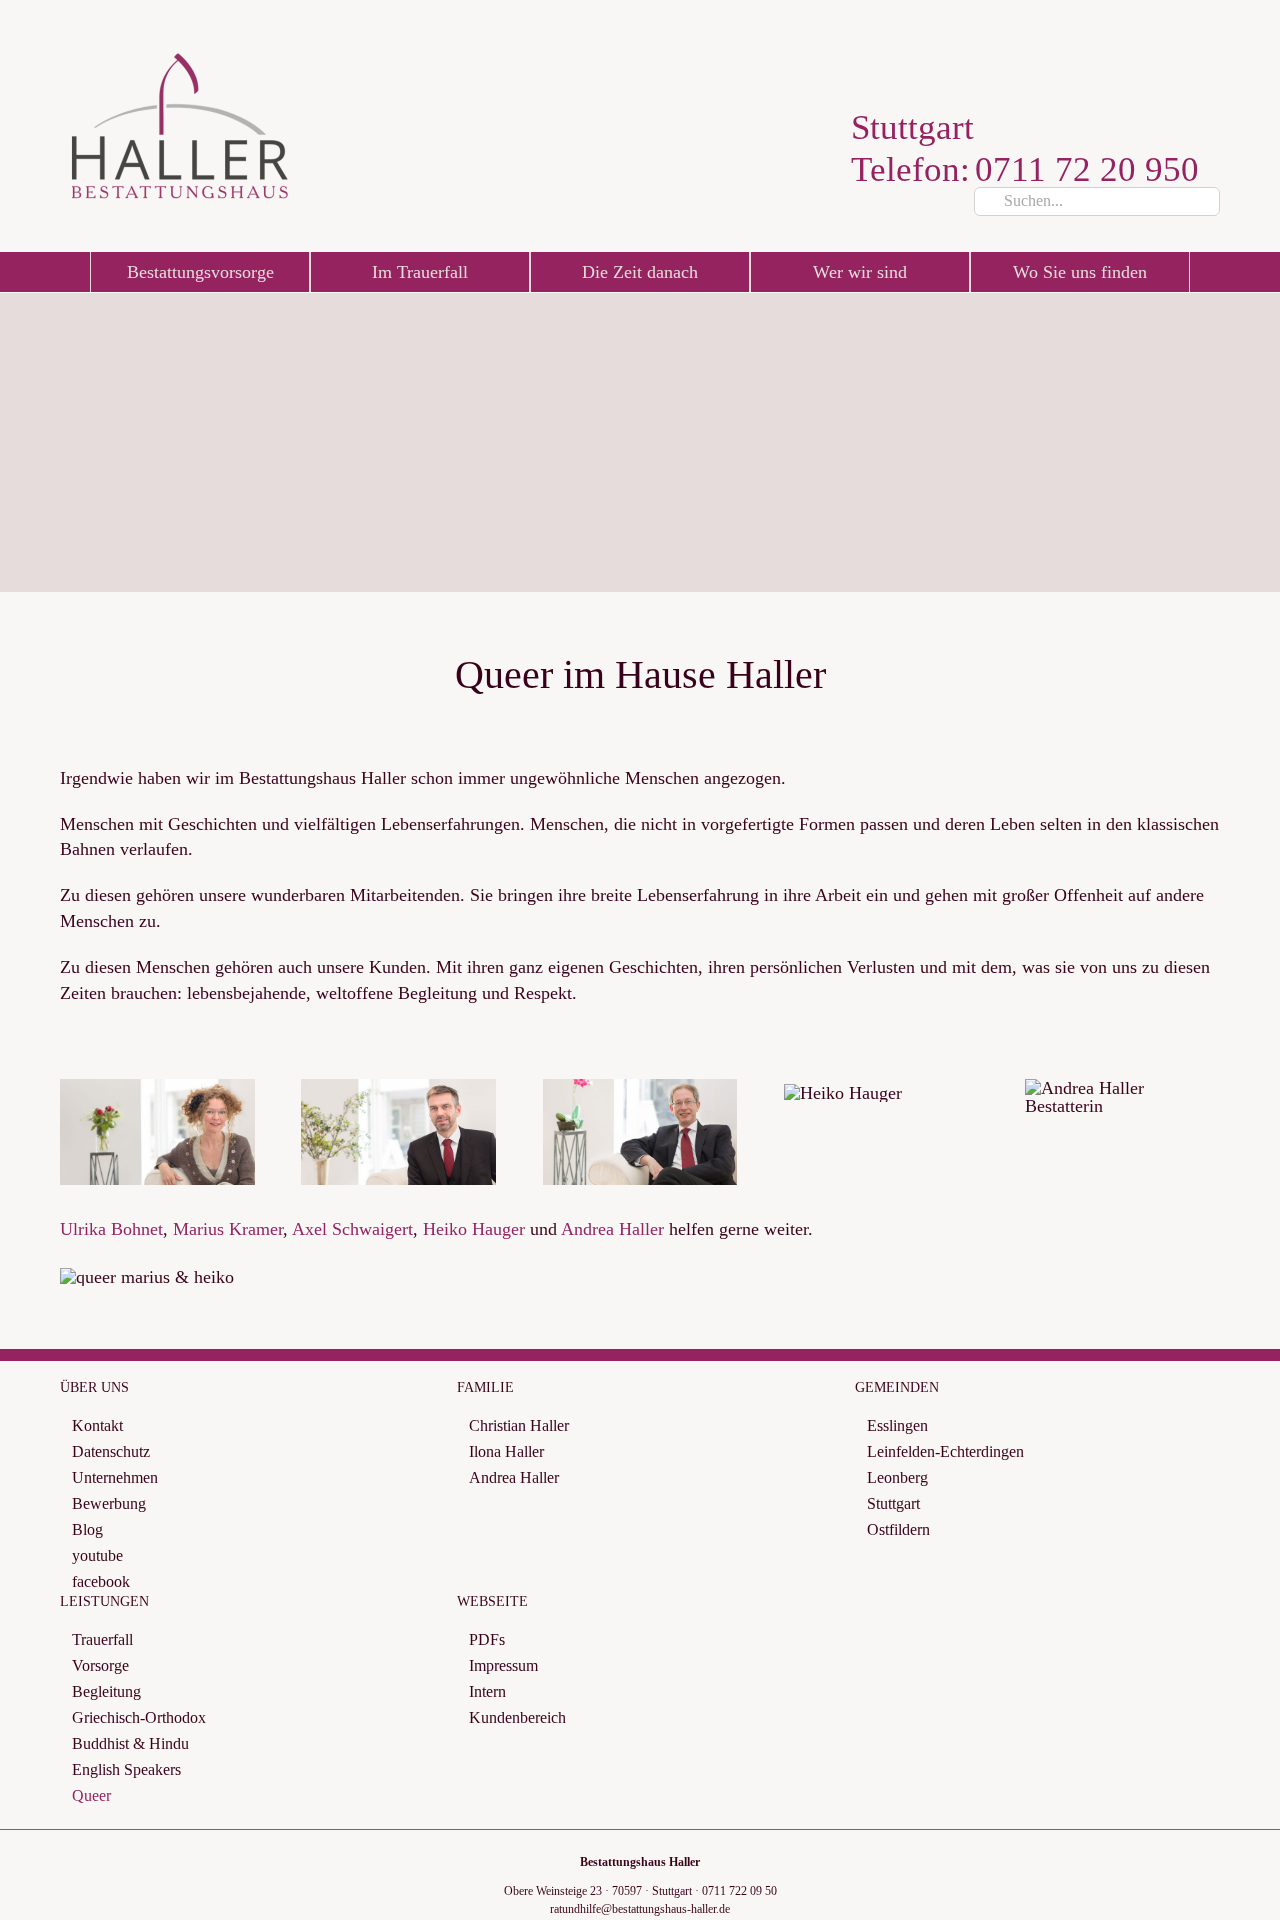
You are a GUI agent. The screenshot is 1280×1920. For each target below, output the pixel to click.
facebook (101, 1581)
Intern (487, 1691)
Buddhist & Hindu (130, 1743)
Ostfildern (898, 1529)
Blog (87, 1529)
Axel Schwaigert (352, 1229)
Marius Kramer (228, 1229)
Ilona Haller (506, 1451)
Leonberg (897, 1477)
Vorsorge (100, 1665)
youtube (97, 1555)
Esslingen (897, 1425)
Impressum (503, 1665)
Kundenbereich (517, 1717)
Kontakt (97, 1425)
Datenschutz (111, 1451)
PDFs (487, 1639)
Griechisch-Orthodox (139, 1717)
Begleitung (106, 1691)
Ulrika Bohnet (111, 1229)
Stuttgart (893, 1503)
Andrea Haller (612, 1229)
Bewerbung (109, 1503)
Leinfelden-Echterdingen (945, 1451)
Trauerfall (102, 1639)
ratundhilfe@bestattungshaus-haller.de (640, 1909)
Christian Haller (519, 1425)
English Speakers (126, 1769)
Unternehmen (115, 1477)
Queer (91, 1795)
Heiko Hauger (474, 1229)
